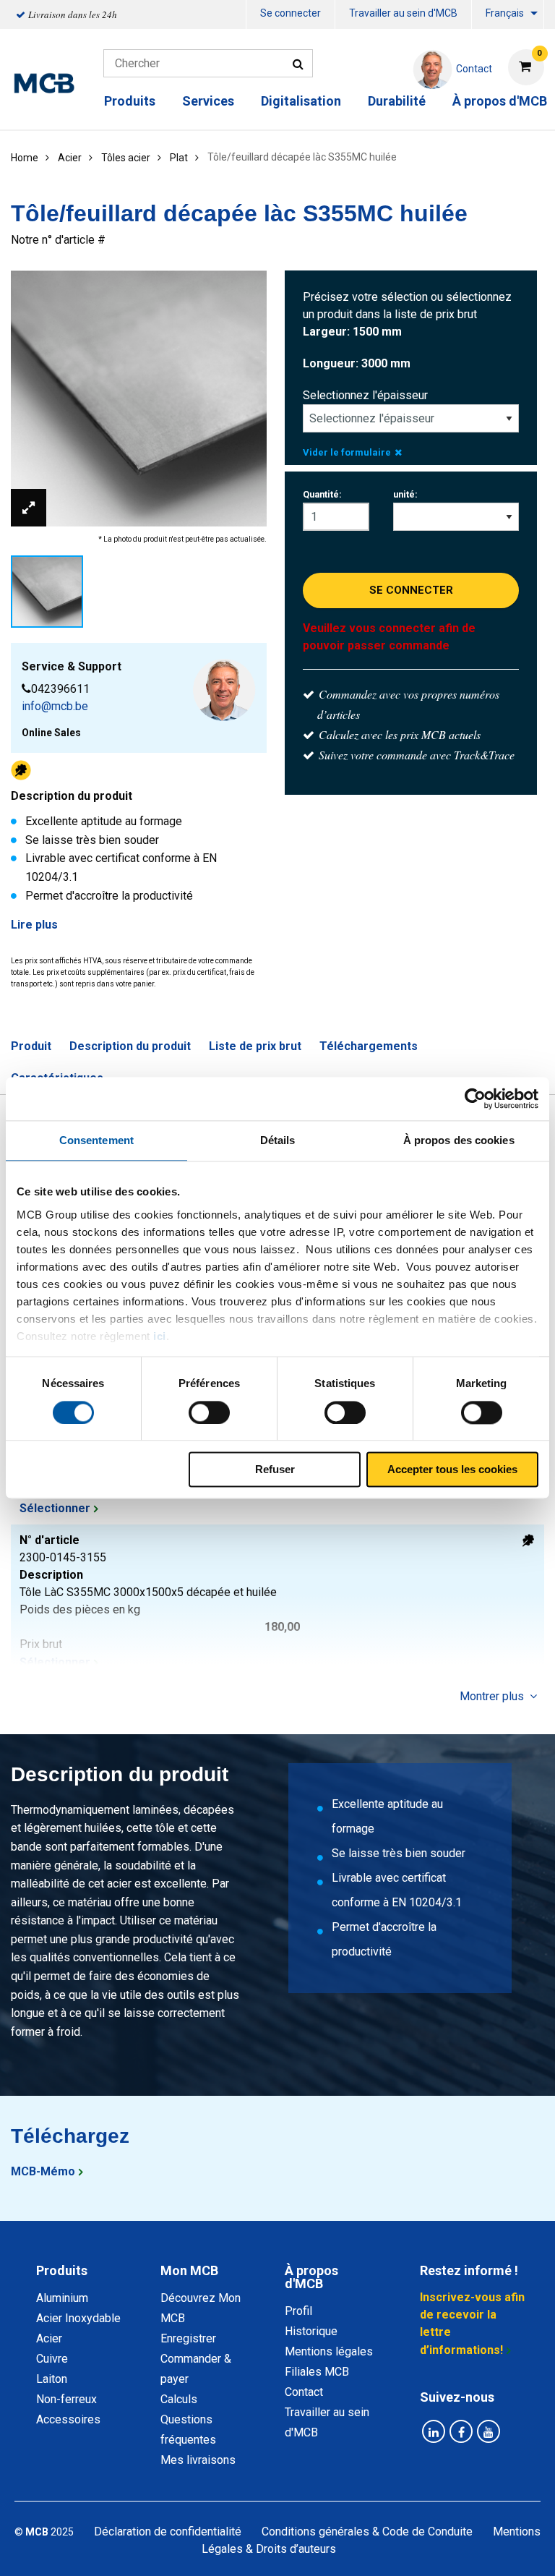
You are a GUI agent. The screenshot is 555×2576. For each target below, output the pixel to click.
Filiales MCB (317, 2372)
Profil (298, 2311)
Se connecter (291, 13)
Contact (304, 2392)
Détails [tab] (278, 1140)
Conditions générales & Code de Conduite (367, 2532)
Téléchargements (369, 1046)
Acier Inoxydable (78, 2318)
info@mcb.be (55, 706)
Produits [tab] (62, 2270)
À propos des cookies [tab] (459, 1140)
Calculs (179, 2399)
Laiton (52, 2379)
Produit (31, 1046)
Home (25, 158)
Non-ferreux (66, 2399)
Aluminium (62, 2298)
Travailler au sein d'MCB (403, 13)
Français (505, 13)
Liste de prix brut (255, 1046)
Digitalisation (301, 101)
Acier (49, 2338)
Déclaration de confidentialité (168, 2532)
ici (160, 1336)
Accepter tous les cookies (452, 1470)
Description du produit (130, 1046)
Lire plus (34, 925)
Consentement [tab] (96, 1140)
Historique (311, 2331)
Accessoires (68, 2419)
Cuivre (52, 2359)
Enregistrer (188, 2338)
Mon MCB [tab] (189, 2270)
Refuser (275, 1470)
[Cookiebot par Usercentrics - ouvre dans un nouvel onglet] (475, 1099)
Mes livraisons (198, 2460)
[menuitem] (291, 15)
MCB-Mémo (43, 2171)
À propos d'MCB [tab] (311, 2277)
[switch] (209, 1412)
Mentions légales (329, 2351)
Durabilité (397, 101)
